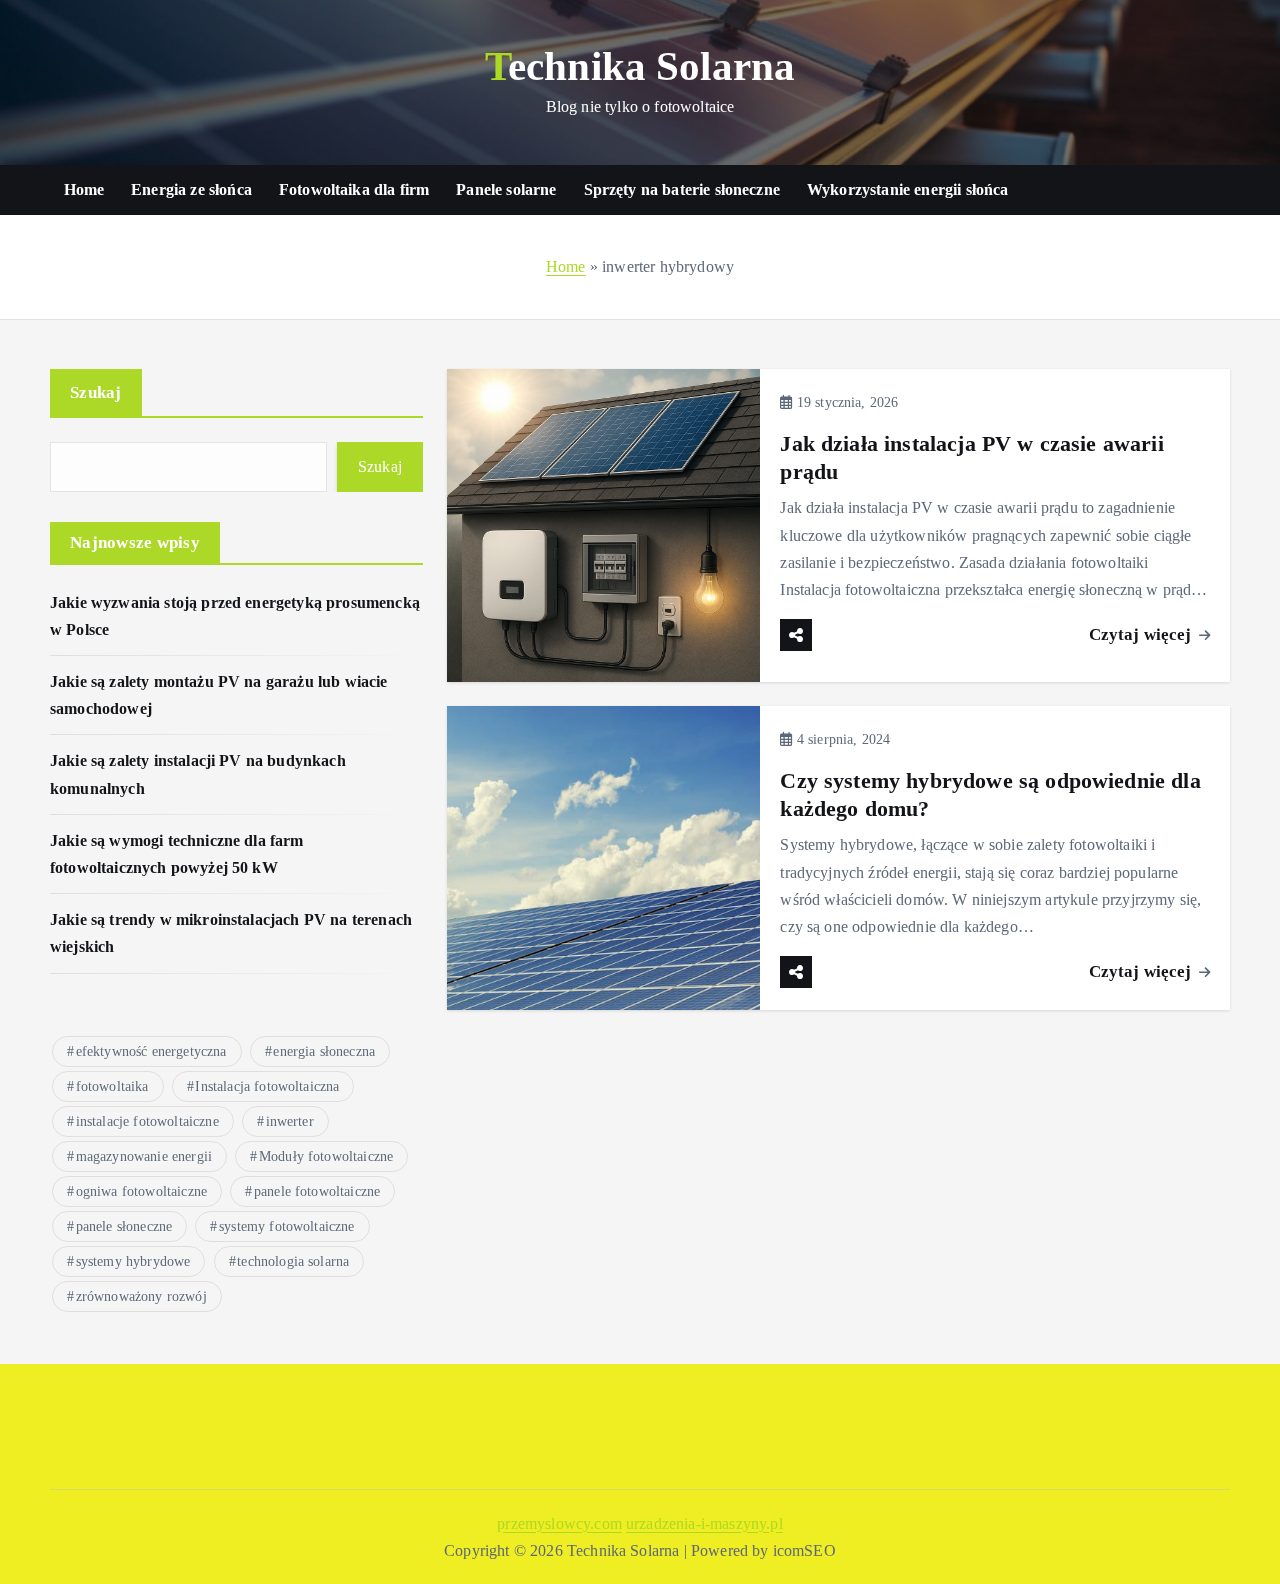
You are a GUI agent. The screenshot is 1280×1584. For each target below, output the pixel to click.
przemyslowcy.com (559, 1523)
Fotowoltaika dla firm (354, 189)
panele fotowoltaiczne (317, 1191)
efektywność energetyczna (151, 1051)
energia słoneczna (324, 1051)
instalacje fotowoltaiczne (147, 1121)
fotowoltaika (112, 1086)
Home (84, 189)
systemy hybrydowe (133, 1261)
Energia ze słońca (191, 189)
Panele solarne (506, 189)
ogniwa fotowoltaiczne (141, 1191)
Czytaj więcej (1142, 634)
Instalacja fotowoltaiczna (267, 1086)
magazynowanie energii (144, 1156)
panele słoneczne (124, 1226)
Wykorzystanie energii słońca (907, 189)
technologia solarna (293, 1261)
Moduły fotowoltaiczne (326, 1156)
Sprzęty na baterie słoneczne (682, 189)
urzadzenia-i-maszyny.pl (704, 1523)
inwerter (290, 1121)
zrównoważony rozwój (141, 1296)
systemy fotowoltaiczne (287, 1226)
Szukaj (96, 392)
